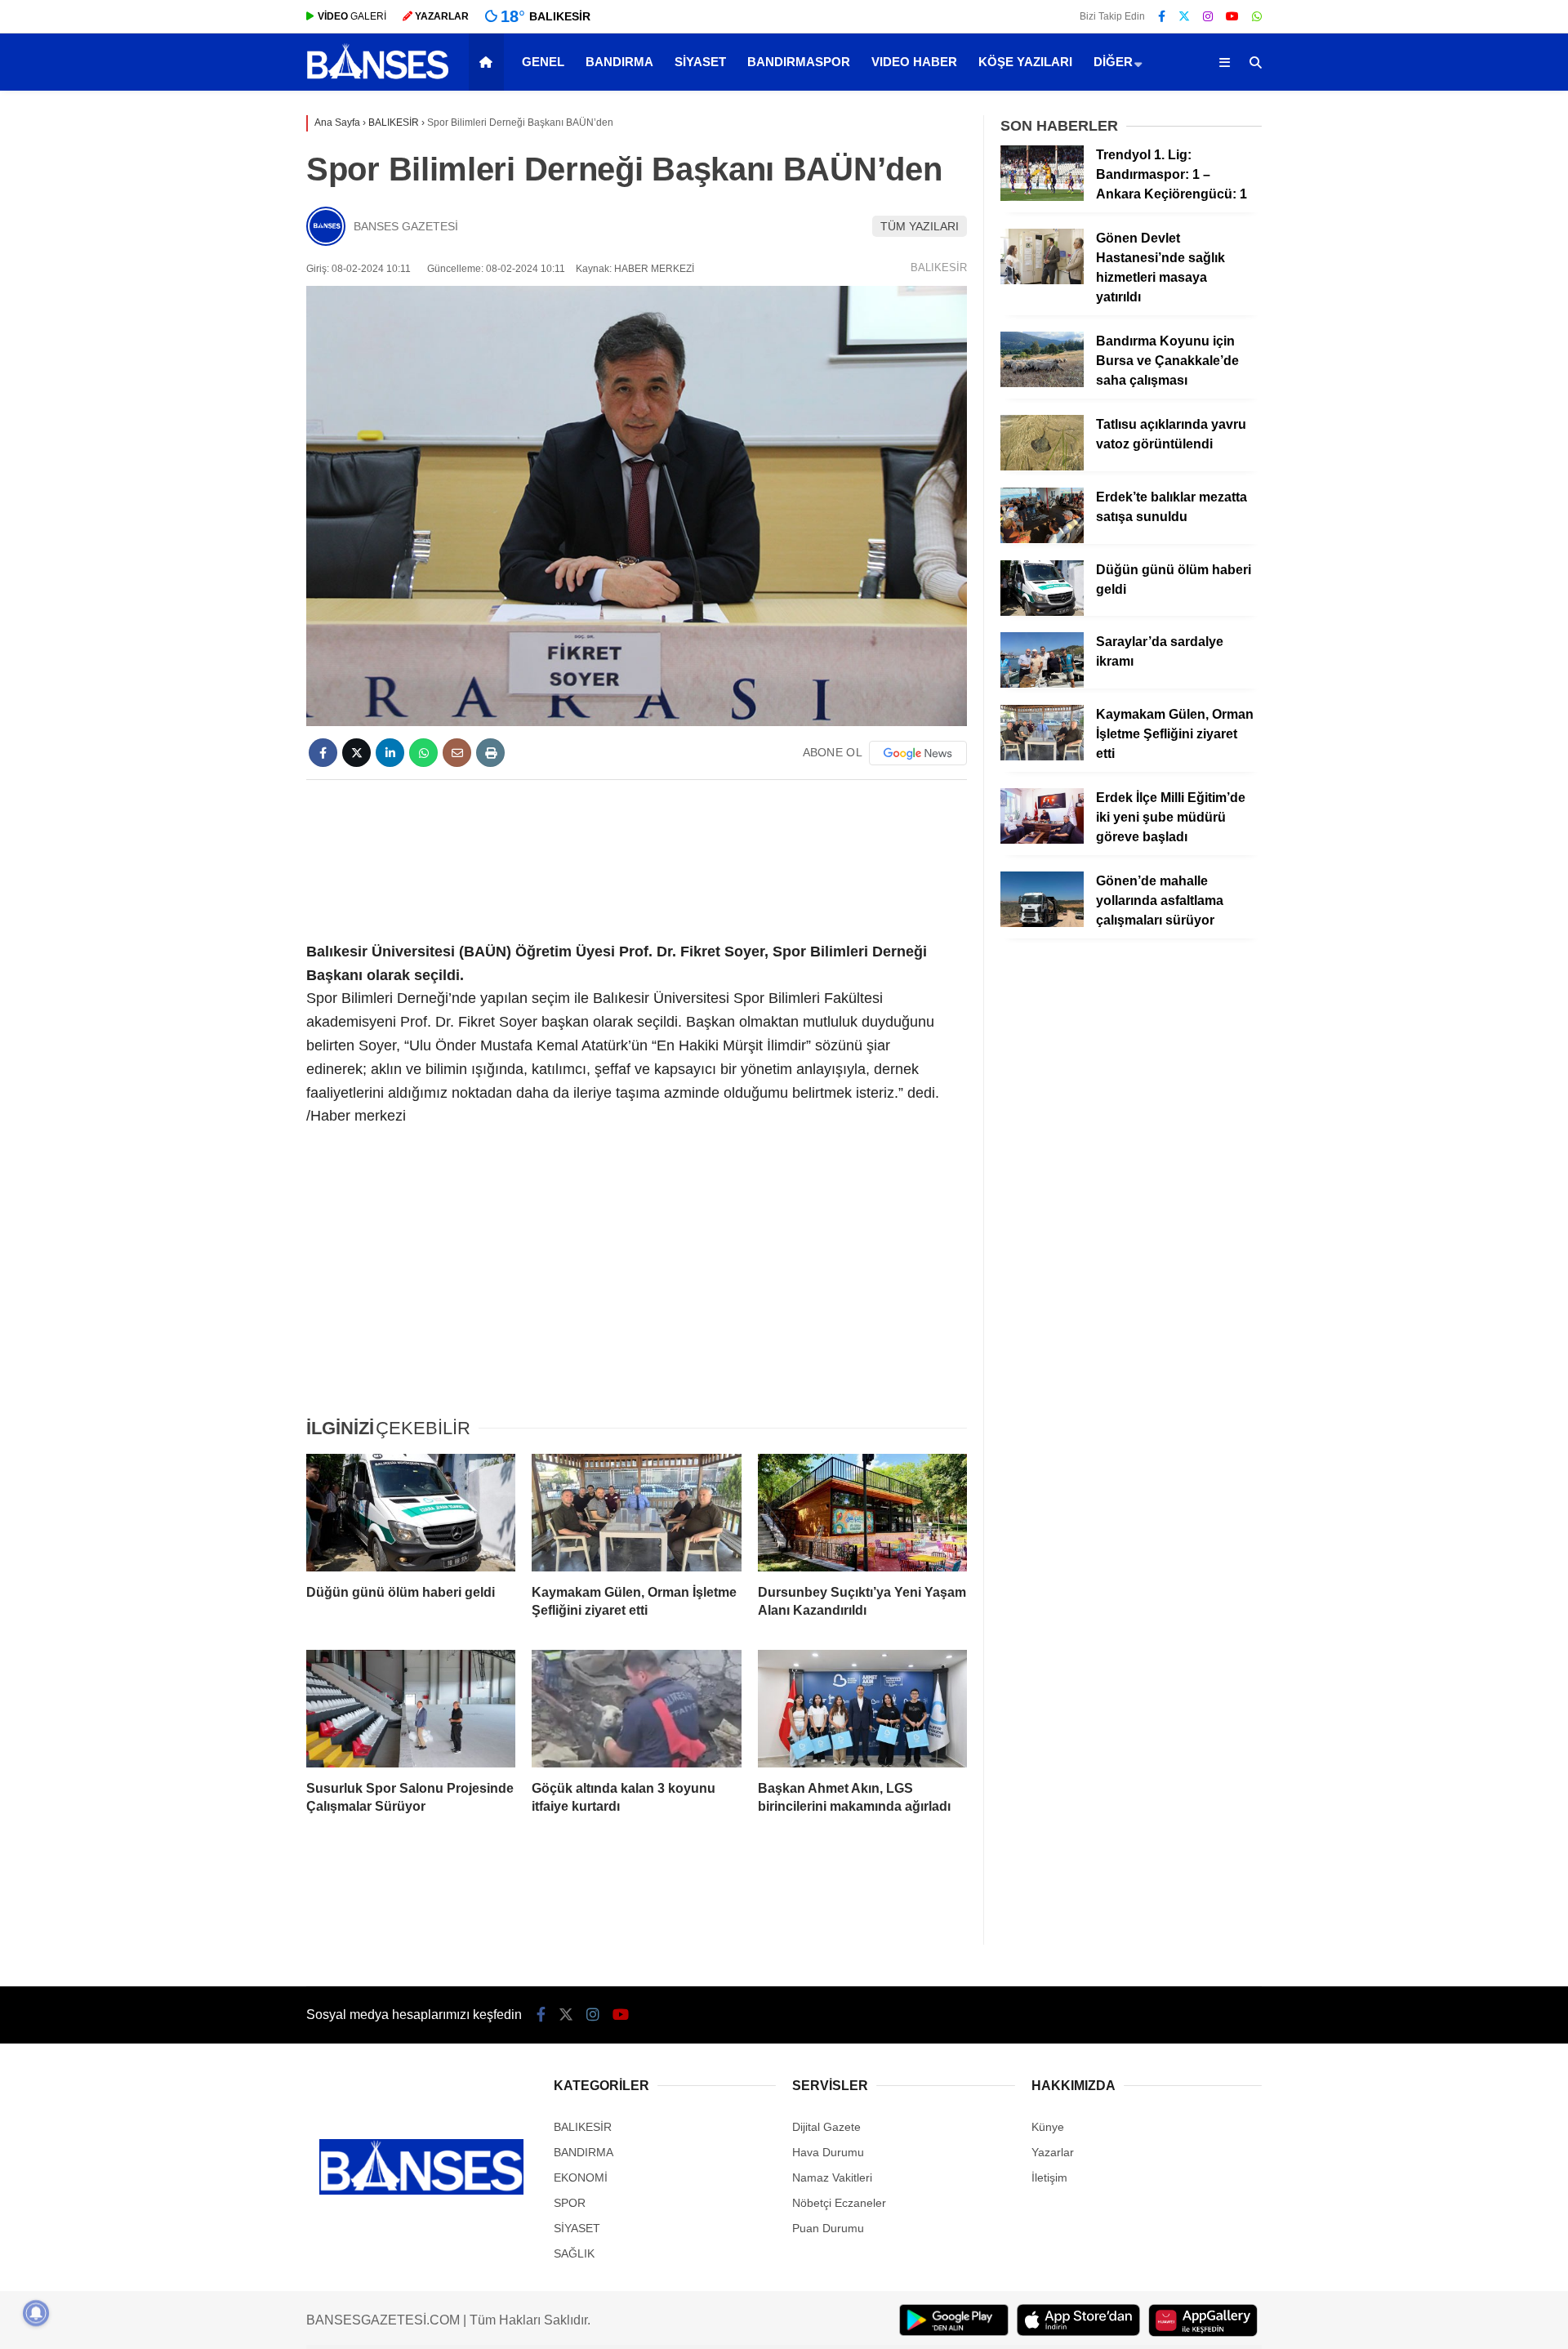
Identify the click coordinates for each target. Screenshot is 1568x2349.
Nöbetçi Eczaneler (839, 2203)
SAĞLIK (574, 2253)
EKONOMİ (581, 2177)
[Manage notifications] (36, 2313)
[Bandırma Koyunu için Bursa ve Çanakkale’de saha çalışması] (1042, 383)
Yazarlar (1053, 2152)
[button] (489, 62)
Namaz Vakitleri (832, 2177)
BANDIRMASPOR (799, 62)
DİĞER (1113, 62)
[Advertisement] (637, 858)
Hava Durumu (828, 2152)
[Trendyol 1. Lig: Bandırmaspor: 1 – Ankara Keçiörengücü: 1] (1042, 197)
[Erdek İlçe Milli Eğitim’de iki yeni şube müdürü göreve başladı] (1042, 840)
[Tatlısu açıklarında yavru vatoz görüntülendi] (1042, 466)
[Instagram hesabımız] (1208, 16)
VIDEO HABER (914, 62)
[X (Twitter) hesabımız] (1184, 16)
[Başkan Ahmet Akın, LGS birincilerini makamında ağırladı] (862, 1709)
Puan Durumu (828, 2228)
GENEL (543, 62)
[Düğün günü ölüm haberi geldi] (411, 1513)
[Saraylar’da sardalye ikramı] (1042, 684)
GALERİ (352, 16)
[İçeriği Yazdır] (490, 753)
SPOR (570, 2203)
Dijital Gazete (826, 2127)
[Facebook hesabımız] (1162, 16)
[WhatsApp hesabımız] (1257, 16)
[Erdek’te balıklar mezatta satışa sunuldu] (1042, 539)
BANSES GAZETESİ (406, 226)
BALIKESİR (939, 267)
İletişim (1049, 2177)
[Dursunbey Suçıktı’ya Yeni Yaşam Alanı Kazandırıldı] (862, 1513)
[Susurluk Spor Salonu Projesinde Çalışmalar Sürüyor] (411, 1709)
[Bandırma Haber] (378, 78)
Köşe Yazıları (1025, 62)
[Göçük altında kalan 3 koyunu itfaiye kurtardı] (636, 1709)
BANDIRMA (619, 62)
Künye (1048, 2127)
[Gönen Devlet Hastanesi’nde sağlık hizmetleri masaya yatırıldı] (1042, 280)
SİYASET (700, 62)
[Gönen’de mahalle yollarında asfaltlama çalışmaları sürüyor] (1042, 923)
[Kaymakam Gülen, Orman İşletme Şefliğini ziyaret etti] (636, 1513)
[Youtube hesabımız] (1232, 16)
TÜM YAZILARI (920, 226)
